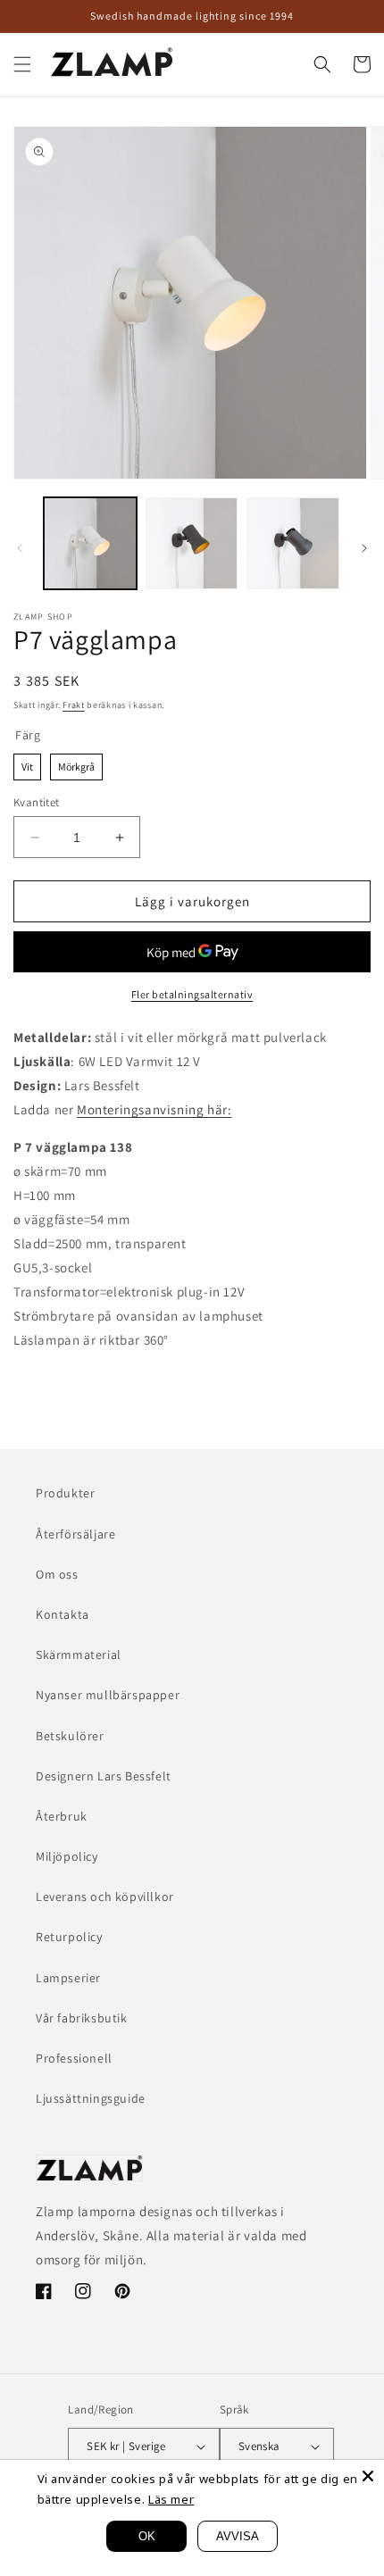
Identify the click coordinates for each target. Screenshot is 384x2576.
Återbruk (62, 1816)
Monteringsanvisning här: (154, 1109)
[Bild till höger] (364, 548)
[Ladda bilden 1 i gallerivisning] (90, 544)
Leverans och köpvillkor (105, 1897)
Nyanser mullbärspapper (108, 1695)
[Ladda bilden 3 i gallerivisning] (293, 544)
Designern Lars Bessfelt (104, 1776)
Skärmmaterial (79, 1655)
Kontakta (63, 1614)
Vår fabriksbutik (82, 2018)
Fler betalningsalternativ (192, 994)
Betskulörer (70, 1736)
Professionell (74, 2058)
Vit (27, 763)
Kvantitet (37, 802)
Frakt (74, 705)
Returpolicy (69, 1937)
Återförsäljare (75, 1534)
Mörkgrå (76, 763)
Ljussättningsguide (91, 2098)
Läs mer (171, 2499)
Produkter (65, 1493)
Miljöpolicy (67, 1856)
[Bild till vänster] (20, 548)
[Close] (368, 2476)
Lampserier (68, 1978)
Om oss (57, 1574)
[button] (22, 64)
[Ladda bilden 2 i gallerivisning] (192, 544)
